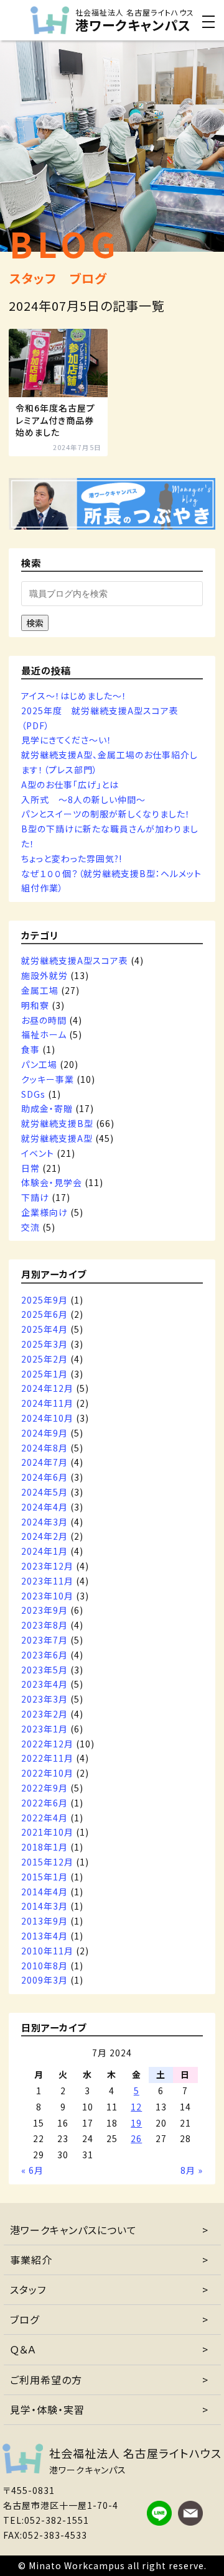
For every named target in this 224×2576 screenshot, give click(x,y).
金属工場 (40, 990)
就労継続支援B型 (57, 1123)
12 (136, 2107)
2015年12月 (47, 1862)
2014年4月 (44, 1892)
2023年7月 (44, 1640)
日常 (30, 1168)
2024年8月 (44, 1448)
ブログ (25, 2319)
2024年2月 (44, 1536)
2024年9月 (44, 1433)
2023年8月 (44, 1625)
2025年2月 (44, 1359)
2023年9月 (44, 1610)
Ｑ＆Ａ (23, 2349)
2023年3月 (44, 1699)
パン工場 (39, 1064)
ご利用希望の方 (46, 2380)
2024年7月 (44, 1462)
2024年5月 (44, 1492)
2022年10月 (47, 1773)
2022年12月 (47, 1744)
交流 (30, 1227)
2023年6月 (44, 1655)
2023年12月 (47, 1566)
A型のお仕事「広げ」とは (70, 784)
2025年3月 (44, 1344)
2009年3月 (44, 1980)
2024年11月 (47, 1403)
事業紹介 (31, 2260)
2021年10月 (47, 1832)
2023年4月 (44, 1684)
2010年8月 (44, 1966)
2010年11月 (47, 1951)
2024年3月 (44, 1522)
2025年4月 (44, 1329)
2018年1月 (44, 1847)
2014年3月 (44, 1906)
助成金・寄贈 (47, 1108)
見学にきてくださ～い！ (67, 740)
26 (136, 2138)
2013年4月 (44, 1936)
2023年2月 (44, 1714)
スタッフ (28, 2289)
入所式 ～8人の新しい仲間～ (83, 799)
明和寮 (35, 1005)
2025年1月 (44, 1374)
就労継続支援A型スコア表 (75, 960)
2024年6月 (44, 1477)
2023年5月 (44, 1670)
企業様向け (44, 1212)
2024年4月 (44, 1507)
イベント (38, 1153)
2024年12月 (47, 1388)
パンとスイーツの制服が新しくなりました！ (106, 814)
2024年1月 (44, 1551)
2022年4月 (44, 1818)
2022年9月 (44, 1788)
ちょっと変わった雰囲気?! (72, 858)
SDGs (33, 1094)
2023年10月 (47, 1596)
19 (136, 2123)
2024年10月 (47, 1418)
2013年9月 (44, 1921)
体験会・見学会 (52, 1182)
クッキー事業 (48, 1079)
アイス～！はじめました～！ (74, 696)
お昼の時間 (44, 1020)
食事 (30, 1049)
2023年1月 (44, 1729)
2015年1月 (44, 1877)
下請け (35, 1197)
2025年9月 (44, 1300)
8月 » (192, 2170)
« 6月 (32, 2170)
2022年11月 (47, 1758)
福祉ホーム (44, 1034)
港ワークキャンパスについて (73, 2230)
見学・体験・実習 (47, 2409)
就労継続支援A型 (57, 1138)
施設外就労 (44, 975)
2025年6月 (44, 1314)
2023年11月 (47, 1581)
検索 (35, 623)
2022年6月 (44, 1803)
